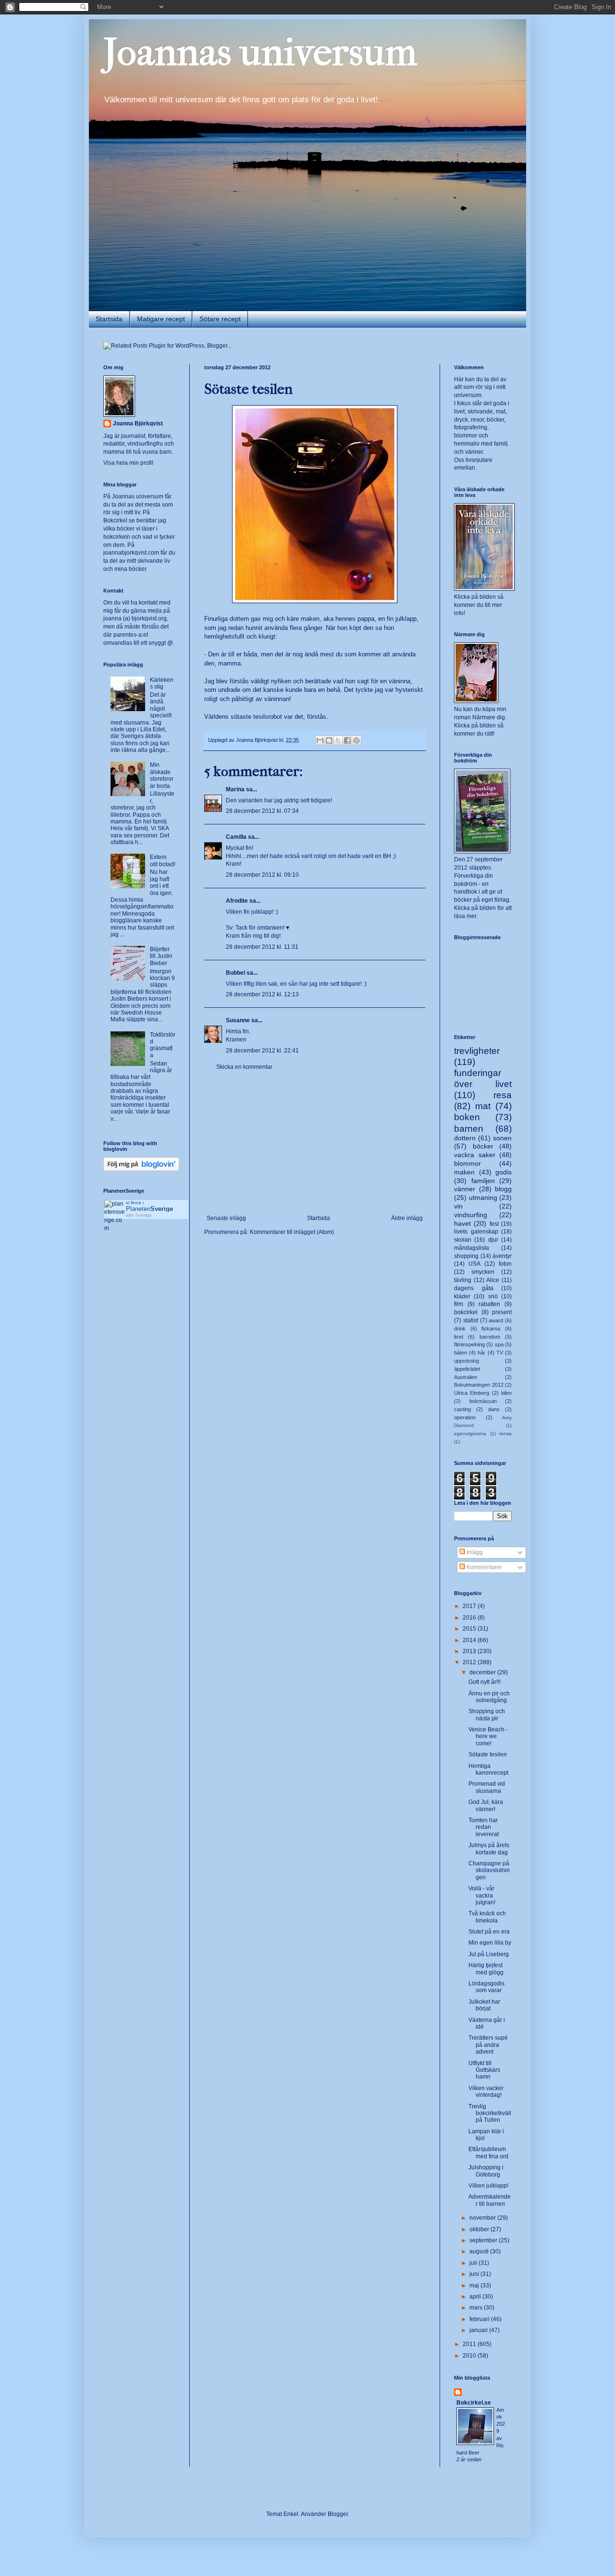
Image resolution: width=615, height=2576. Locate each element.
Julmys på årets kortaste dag (489, 1849)
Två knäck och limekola (487, 1917)
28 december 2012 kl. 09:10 (262, 875)
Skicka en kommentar (244, 1067)
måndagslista (472, 1248)
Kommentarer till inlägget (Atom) (292, 1232)
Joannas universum (260, 52)
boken (467, 1117)
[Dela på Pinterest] (357, 740)
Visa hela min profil (128, 463)
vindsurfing (471, 1215)
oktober (480, 2229)
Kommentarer (484, 1567)
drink (460, 1329)
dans (494, 1409)
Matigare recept (161, 319)
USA (474, 1264)
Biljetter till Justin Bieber (161, 956)
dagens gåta (474, 1288)
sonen (502, 1138)
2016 (470, 1618)
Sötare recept (220, 319)
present (502, 1312)
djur (493, 1240)
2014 (470, 1640)
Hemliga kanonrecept (488, 1769)
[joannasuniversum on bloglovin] (141, 1169)
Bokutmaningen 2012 (479, 1385)
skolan (463, 1240)
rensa (505, 1433)
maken (464, 1172)
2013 (470, 1651)
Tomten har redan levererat (484, 1827)
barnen (469, 1129)
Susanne (238, 1020)
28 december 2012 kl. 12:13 (262, 994)
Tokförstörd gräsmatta (163, 1045)
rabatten (489, 1304)
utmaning (483, 1197)
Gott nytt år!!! (485, 1682)
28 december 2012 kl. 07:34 (262, 811)
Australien (466, 1377)
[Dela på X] (338, 740)
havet (462, 1223)
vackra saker (475, 1155)
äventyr (502, 1256)
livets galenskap (476, 1232)
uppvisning (467, 1361)
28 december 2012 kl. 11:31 (262, 947)
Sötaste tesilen (488, 1754)
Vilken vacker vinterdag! (486, 2092)
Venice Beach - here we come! (488, 1736)
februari (480, 2319)
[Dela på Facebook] (347, 740)
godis (504, 1172)
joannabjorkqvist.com (131, 553)
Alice (493, 1280)
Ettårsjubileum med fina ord (488, 2153)
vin (458, 1206)
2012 (470, 1662)
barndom (490, 1337)
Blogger (338, 2514)
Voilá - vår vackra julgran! (482, 1895)
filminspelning (469, 1344)
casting (462, 1409)
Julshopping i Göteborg (486, 2171)
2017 (470, 1606)
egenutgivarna (470, 1433)
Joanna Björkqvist (138, 423)
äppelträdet (467, 1369)
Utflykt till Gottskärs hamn (484, 2070)
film (459, 1304)
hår (481, 1353)
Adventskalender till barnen (490, 2200)
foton (505, 1264)
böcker (483, 1146)
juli (474, 2263)
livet (459, 1337)
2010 (470, 2356)
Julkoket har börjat (484, 2005)
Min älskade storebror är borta (162, 775)
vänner (465, 1189)
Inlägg (474, 1552)
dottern (465, 1138)
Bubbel (235, 973)
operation (465, 1417)
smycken (483, 1272)
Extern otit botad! (163, 860)
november (483, 2218)
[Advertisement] (315, 1143)
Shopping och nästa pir (487, 1715)
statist (471, 1320)
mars (477, 2308)
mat (483, 1106)
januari (479, 2330)
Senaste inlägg (226, 1218)
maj (475, 2286)
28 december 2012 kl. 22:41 (262, 1051)
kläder (462, 1296)
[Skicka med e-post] (320, 740)
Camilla (236, 837)
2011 (470, 2344)
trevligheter (477, 1051)
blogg (503, 1189)
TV (500, 1353)
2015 (470, 1629)
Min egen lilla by (490, 1943)
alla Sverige (139, 1215)
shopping (466, 1256)
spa (499, 1344)
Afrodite (237, 901)
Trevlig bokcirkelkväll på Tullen (490, 2113)
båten (461, 1353)
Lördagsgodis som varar (486, 1987)
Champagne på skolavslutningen (489, 1870)
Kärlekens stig (162, 683)
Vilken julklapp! (488, 2186)
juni (475, 2274)
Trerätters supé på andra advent (488, 2045)
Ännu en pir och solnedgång (489, 1697)
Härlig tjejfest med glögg (486, 1969)
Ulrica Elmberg (472, 1393)
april (476, 2297)
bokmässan (483, 1401)
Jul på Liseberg (489, 1954)
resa (503, 1095)
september (484, 2240)
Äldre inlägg (407, 1218)
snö (493, 1296)
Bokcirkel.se (119, 520)
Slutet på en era (489, 1932)
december (483, 1672)
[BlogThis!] (329, 740)
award (496, 1320)
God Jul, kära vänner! (486, 1805)
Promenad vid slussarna (487, 1787)
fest (494, 1224)
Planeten (149, 1209)
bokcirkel (466, 1312)
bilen (506, 1393)
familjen (483, 1181)
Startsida (109, 319)
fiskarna (491, 1329)
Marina (235, 789)
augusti (480, 2251)
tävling (463, 1280)
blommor (467, 1163)
